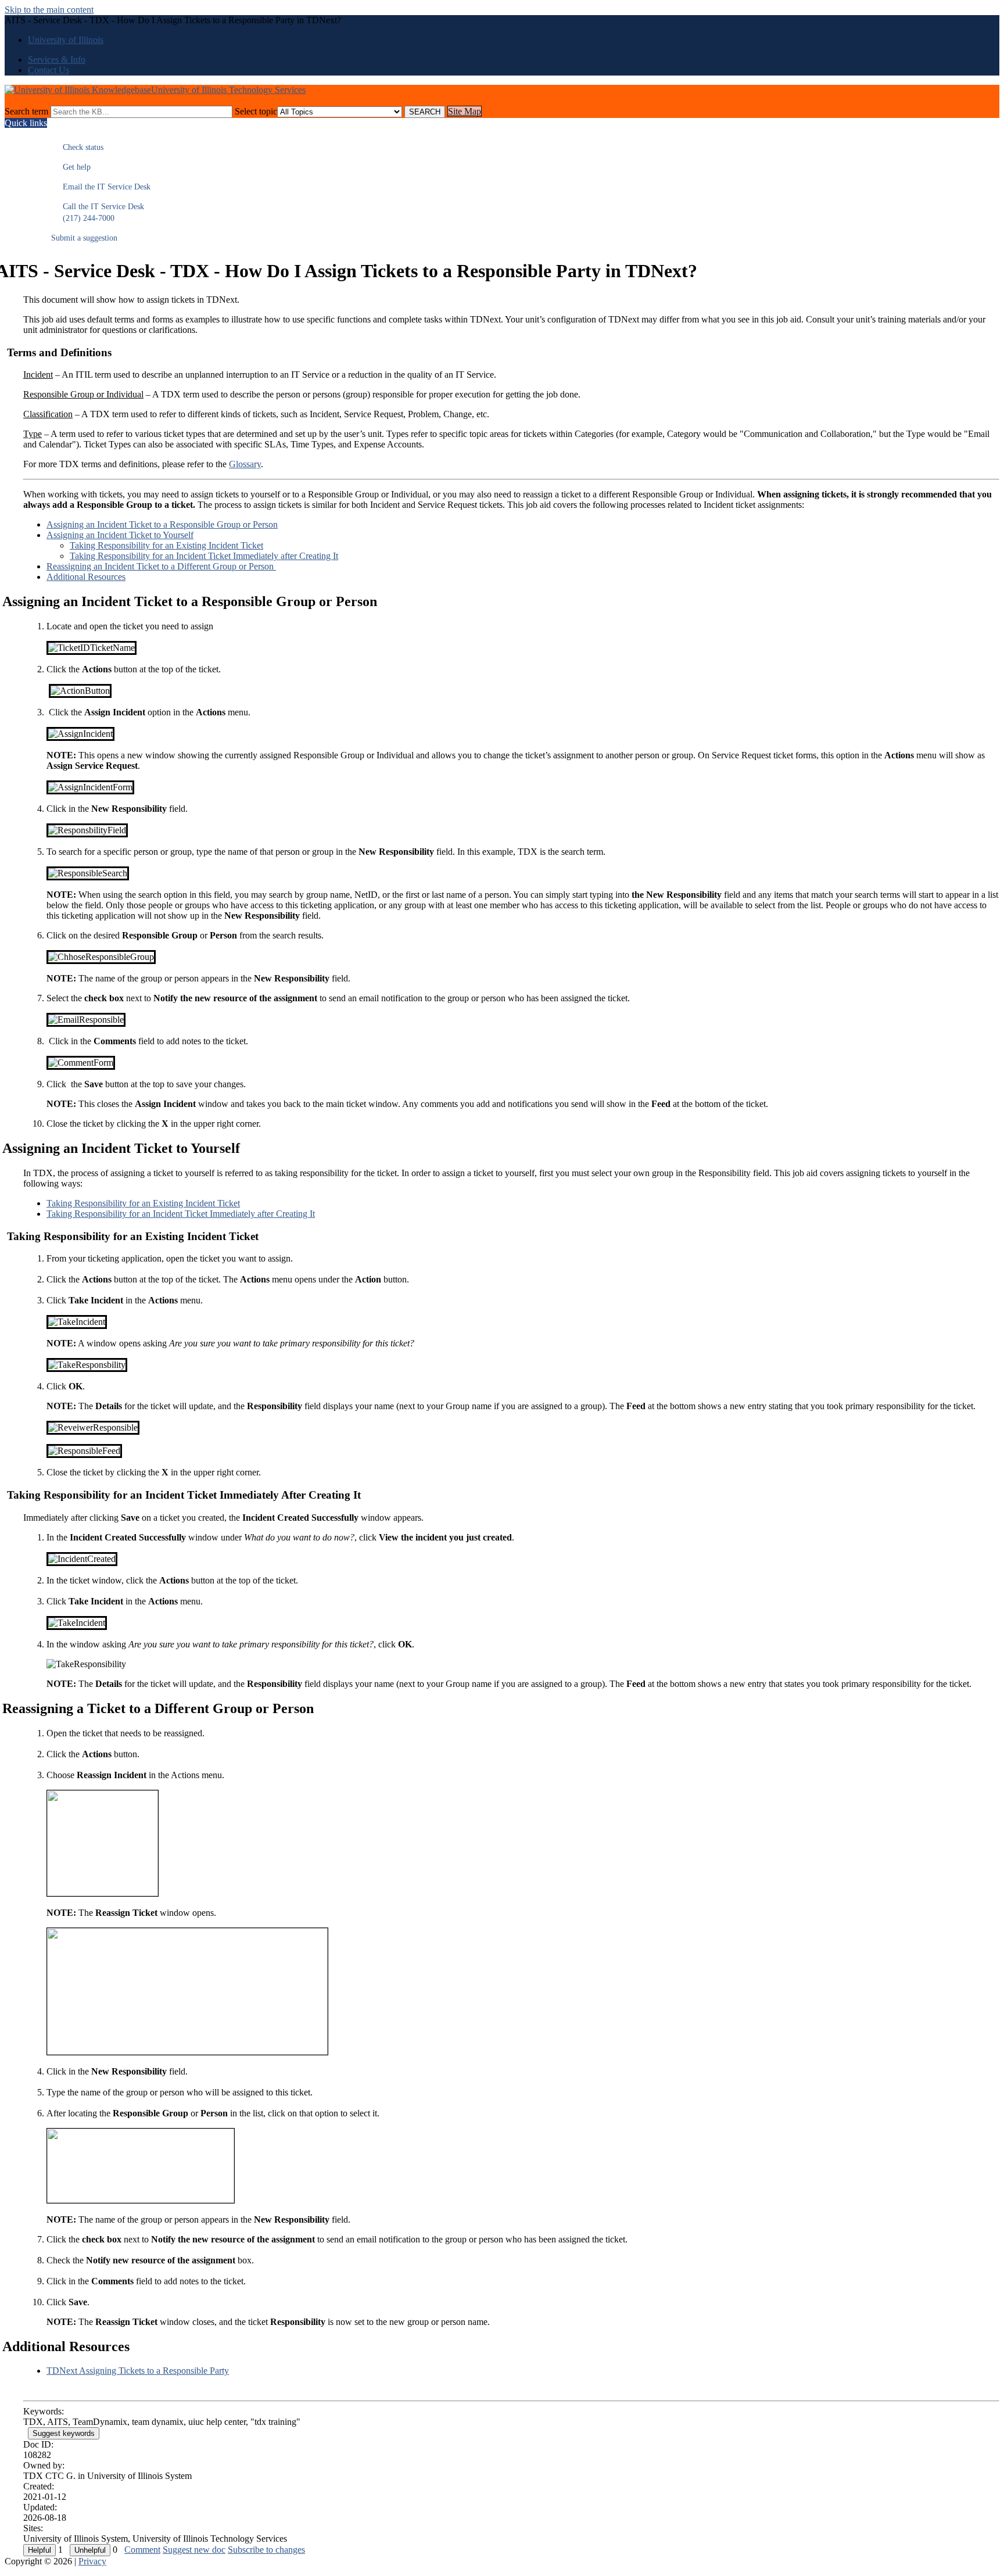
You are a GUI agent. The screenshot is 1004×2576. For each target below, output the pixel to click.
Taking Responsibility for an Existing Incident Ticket (166, 545)
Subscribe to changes (266, 2550)
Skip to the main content (49, 10)
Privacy (92, 2561)
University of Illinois (66, 40)
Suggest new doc (194, 2550)
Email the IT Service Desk (101, 187)
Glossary (245, 464)
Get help (71, 167)
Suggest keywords (64, 2433)
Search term (26, 111)
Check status (77, 147)
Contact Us (49, 70)
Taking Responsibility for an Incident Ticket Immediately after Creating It (204, 556)
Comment (142, 2550)
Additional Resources (86, 577)
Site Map (465, 111)
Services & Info (57, 60)
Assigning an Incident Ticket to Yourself (120, 535)
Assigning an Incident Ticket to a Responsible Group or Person (162, 524)
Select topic (256, 111)
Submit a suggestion (84, 238)
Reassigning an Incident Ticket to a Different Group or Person (161, 566)
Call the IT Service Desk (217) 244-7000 (98, 212)
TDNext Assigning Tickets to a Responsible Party (138, 2371)
